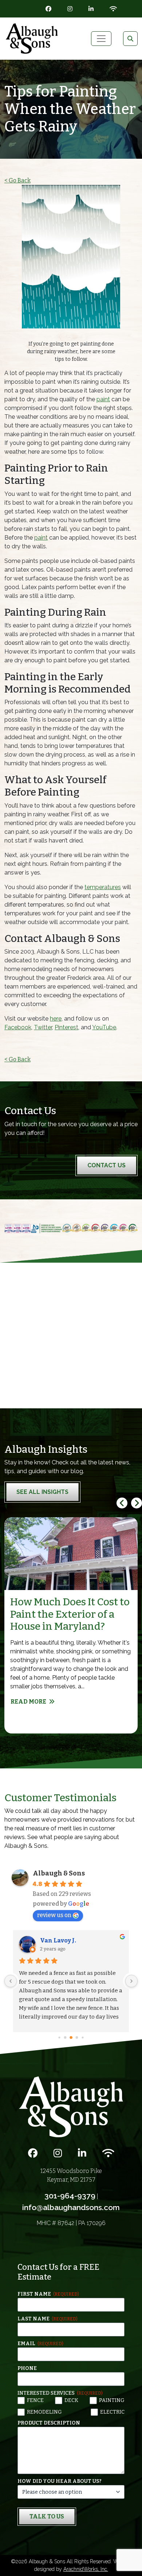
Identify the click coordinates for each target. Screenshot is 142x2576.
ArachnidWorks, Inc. (86, 2569)
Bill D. (49, 1940)
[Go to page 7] (83, 2038)
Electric (112, 2412)
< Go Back (17, 180)
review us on (54, 1915)
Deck (71, 2400)
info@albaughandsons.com (71, 2207)
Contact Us (106, 1165)
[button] (137, 1503)
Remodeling (44, 2412)
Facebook (18, 1027)
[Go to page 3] (59, 2037)
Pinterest (66, 1027)
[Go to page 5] (71, 2038)
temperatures (103, 887)
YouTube (104, 1027)
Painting (112, 2400)
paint (103, 399)
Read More (28, 1702)
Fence (35, 2400)
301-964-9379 (70, 2196)
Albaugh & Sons (59, 1873)
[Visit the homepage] (71, 2106)
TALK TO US (47, 2516)
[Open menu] (101, 39)
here (56, 1019)
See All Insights (42, 1492)
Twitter (43, 1027)
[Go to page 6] (77, 2037)
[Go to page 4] (65, 2038)
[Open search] (130, 39)
